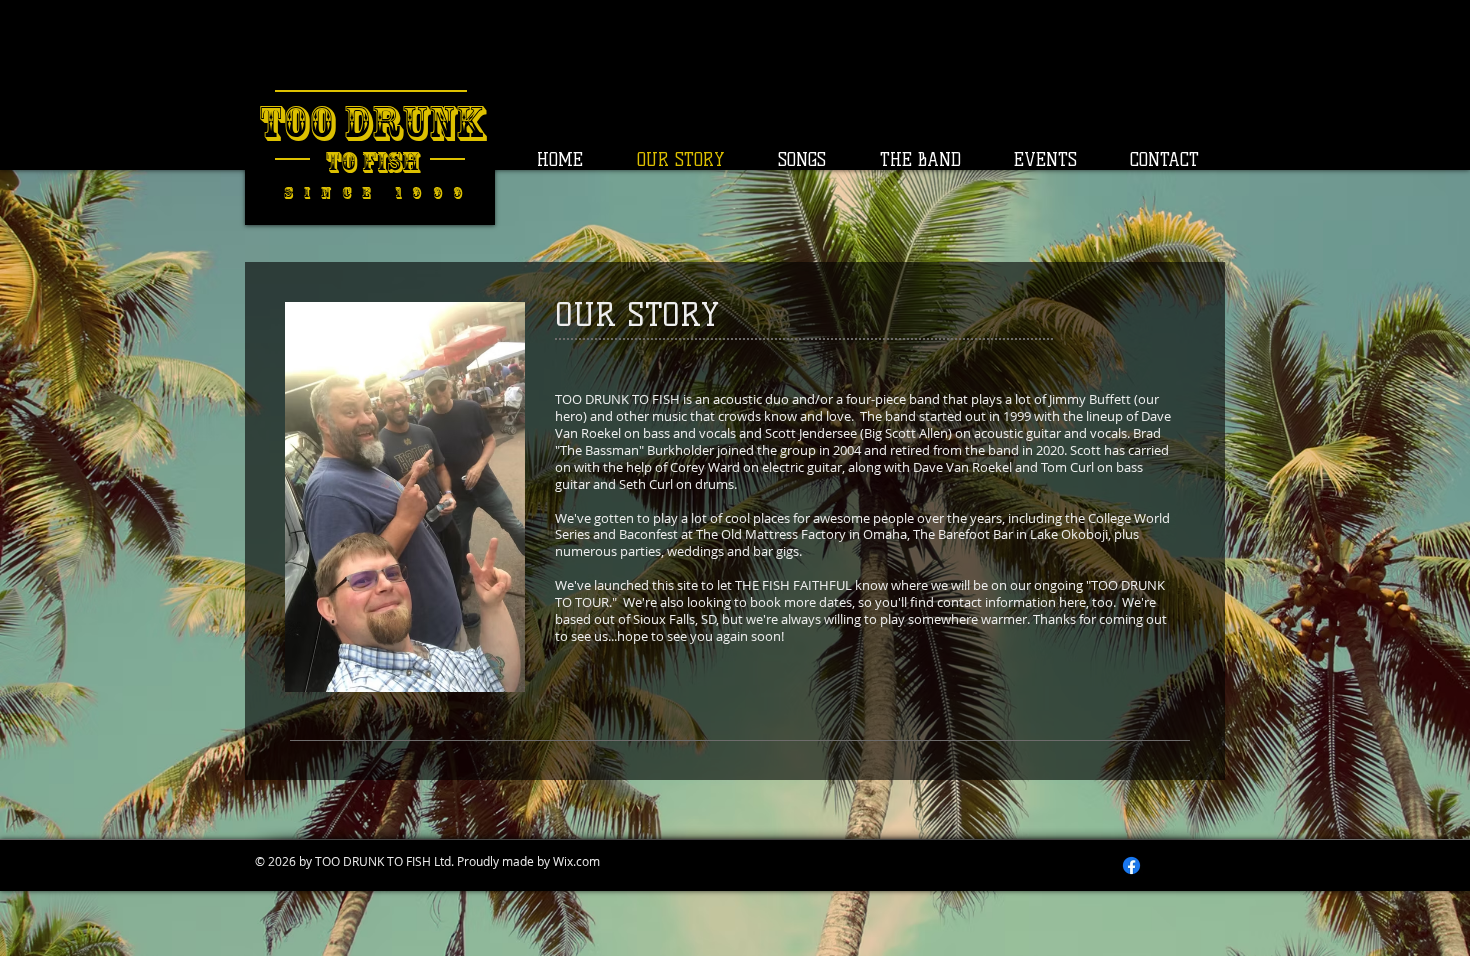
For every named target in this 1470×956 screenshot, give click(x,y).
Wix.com (576, 861)
